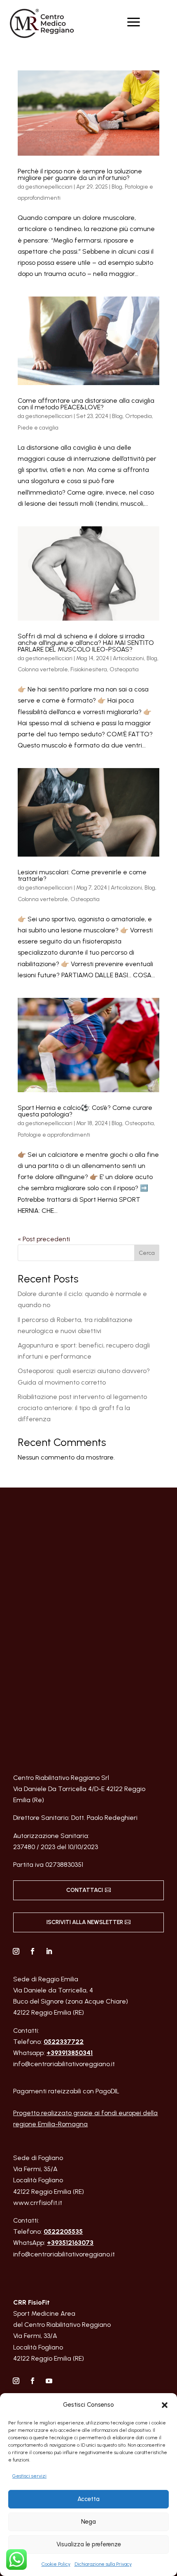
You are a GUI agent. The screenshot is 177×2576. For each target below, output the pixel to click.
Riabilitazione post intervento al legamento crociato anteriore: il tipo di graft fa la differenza (82, 1408)
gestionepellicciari (49, 187)
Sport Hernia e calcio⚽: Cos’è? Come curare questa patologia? (85, 1111)
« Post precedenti (44, 1239)
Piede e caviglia (38, 428)
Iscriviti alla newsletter (85, 1922)
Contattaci (85, 1890)
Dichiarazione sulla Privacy (103, 2564)
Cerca (147, 1253)
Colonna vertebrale (43, 669)
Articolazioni (128, 658)
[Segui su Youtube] (49, 2381)
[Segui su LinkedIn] (49, 1951)
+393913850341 (70, 2053)
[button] (165, 2405)
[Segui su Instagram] (16, 1951)
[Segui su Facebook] (33, 1951)
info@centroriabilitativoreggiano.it (64, 2064)
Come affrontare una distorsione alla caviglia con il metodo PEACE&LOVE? (86, 404)
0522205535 (63, 2232)
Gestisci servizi (29, 2476)
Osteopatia (124, 669)
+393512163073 (70, 2243)
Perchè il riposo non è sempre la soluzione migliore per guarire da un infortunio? (80, 174)
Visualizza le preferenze (89, 2544)
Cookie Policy (56, 2564)
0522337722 (64, 2042)
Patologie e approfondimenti (54, 1135)
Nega (88, 2522)
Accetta (88, 2499)
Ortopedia (139, 416)
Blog (117, 187)
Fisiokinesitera (89, 669)
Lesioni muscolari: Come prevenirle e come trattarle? (82, 875)
